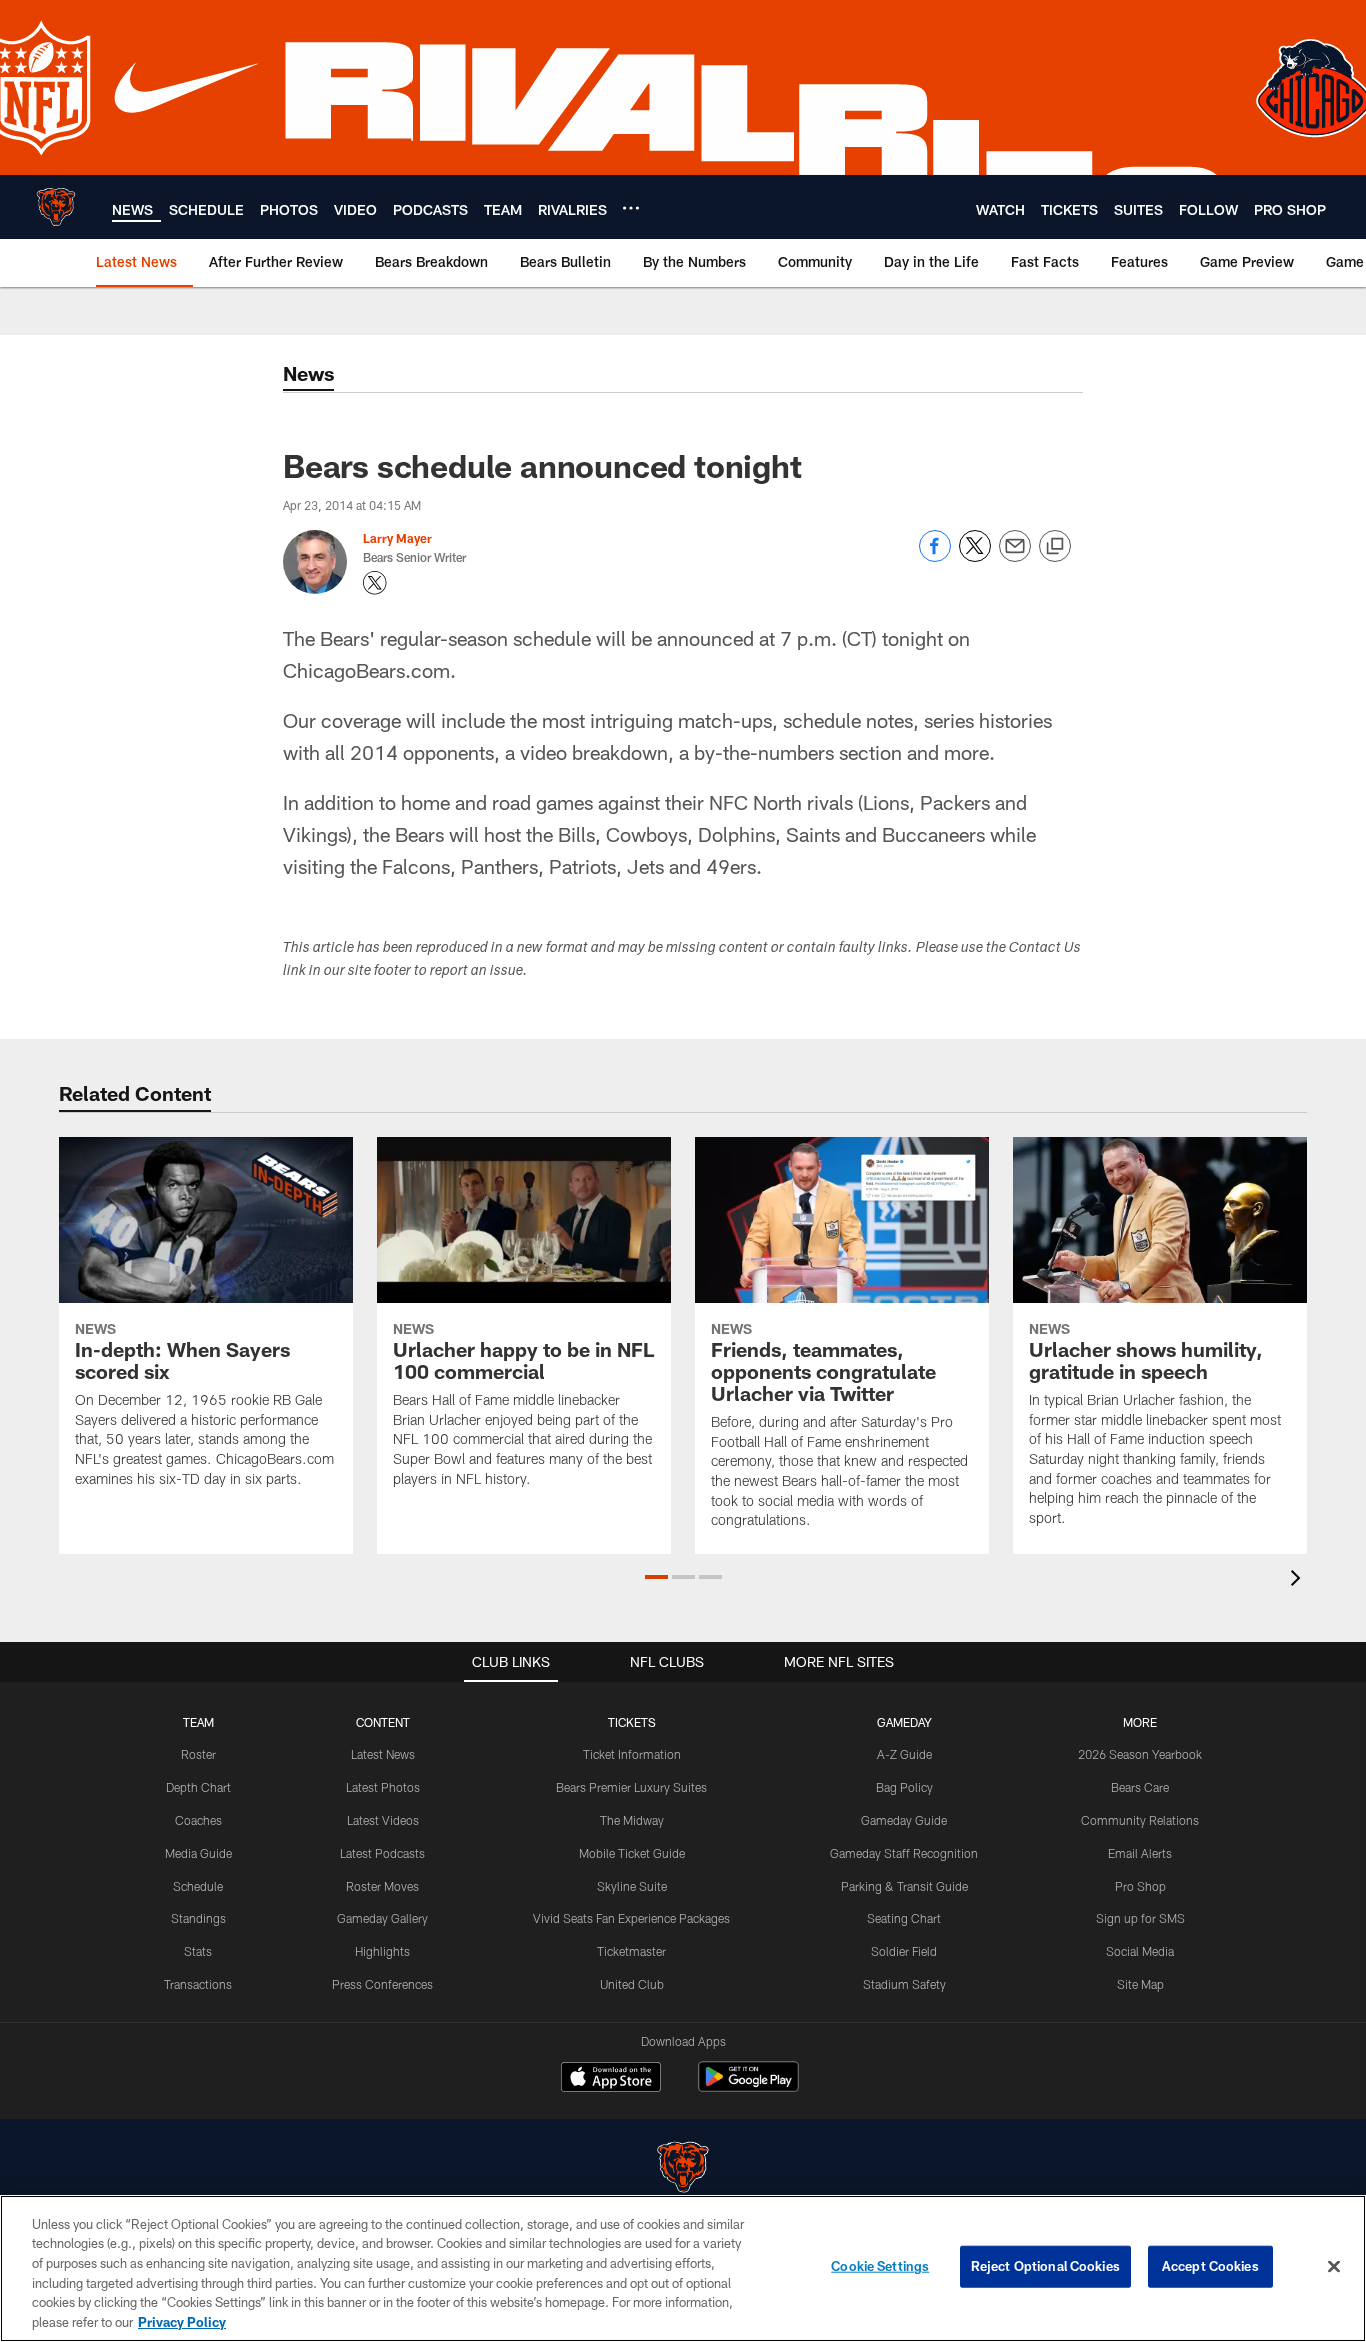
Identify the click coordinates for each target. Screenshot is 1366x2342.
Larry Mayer (397, 538)
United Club (632, 1984)
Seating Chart (904, 1918)
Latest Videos (383, 1820)
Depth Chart (198, 1787)
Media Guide (198, 1853)
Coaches (198, 1820)
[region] (683, 2268)
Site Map (1140, 1984)
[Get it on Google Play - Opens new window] (748, 2086)
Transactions (198, 1984)
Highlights (382, 1951)
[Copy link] (1055, 547)
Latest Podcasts (382, 1853)
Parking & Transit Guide (904, 1886)
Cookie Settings (880, 2266)
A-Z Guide (904, 1754)
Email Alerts (1140, 1853)
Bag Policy (904, 1787)
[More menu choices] (631, 208)
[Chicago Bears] (683, 2169)
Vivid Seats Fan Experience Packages (631, 1918)
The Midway (632, 1820)
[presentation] (1299, 1580)
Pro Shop (1140, 1886)
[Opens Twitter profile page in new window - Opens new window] (375, 583)
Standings (198, 1918)
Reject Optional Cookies (1045, 2266)
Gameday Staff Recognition (904, 1853)
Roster (198, 1754)
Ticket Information (632, 1754)
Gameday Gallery (382, 1918)
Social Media (1140, 1951)
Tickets (632, 1722)
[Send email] (1015, 556)
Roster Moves (382, 1886)
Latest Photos (383, 1787)
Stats (198, 1951)
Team (198, 1722)
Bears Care (1140, 1787)
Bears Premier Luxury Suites (631, 1787)
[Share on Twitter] (975, 556)
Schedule (198, 1886)
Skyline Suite (632, 1886)
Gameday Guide (904, 1820)
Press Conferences (382, 1984)
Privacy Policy (182, 2321)
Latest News (383, 1754)
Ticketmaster (631, 1951)
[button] (656, 1577)
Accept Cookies (1210, 2266)
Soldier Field (904, 1951)
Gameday (904, 1722)
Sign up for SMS (1140, 1918)
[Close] (1334, 2267)
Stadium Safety (904, 1984)
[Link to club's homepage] (56, 207)
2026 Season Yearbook (1140, 1754)
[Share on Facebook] (935, 556)
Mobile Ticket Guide (632, 1853)
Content (383, 1722)
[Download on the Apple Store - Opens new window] (611, 2079)
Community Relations (1140, 1820)
